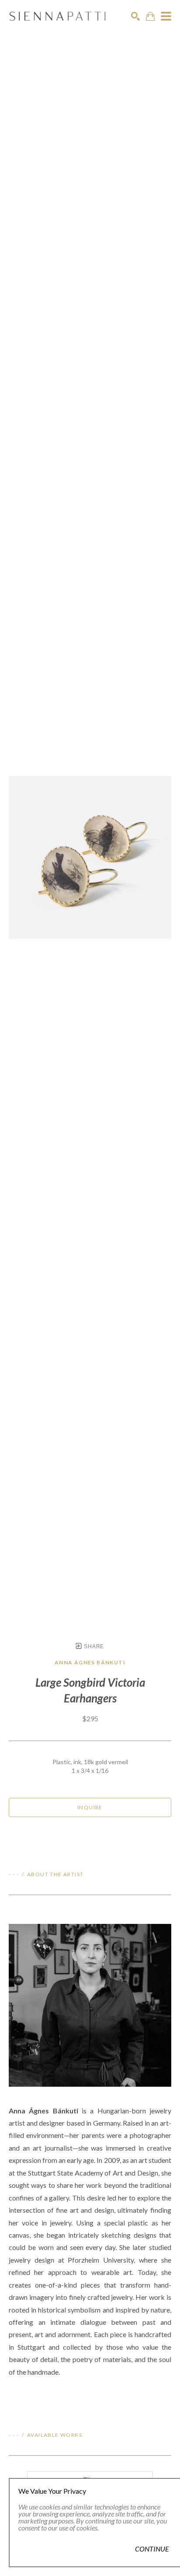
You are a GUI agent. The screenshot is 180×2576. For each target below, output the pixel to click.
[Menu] (166, 16)
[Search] (135, 16)
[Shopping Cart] (150, 16)
